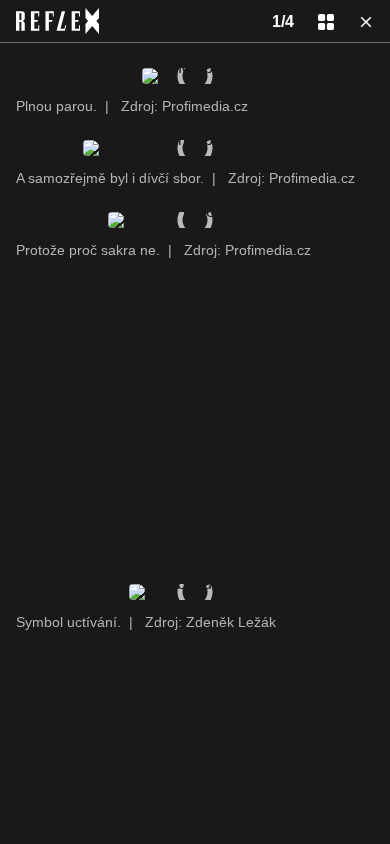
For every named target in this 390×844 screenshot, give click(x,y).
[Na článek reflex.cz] (57, 21)
